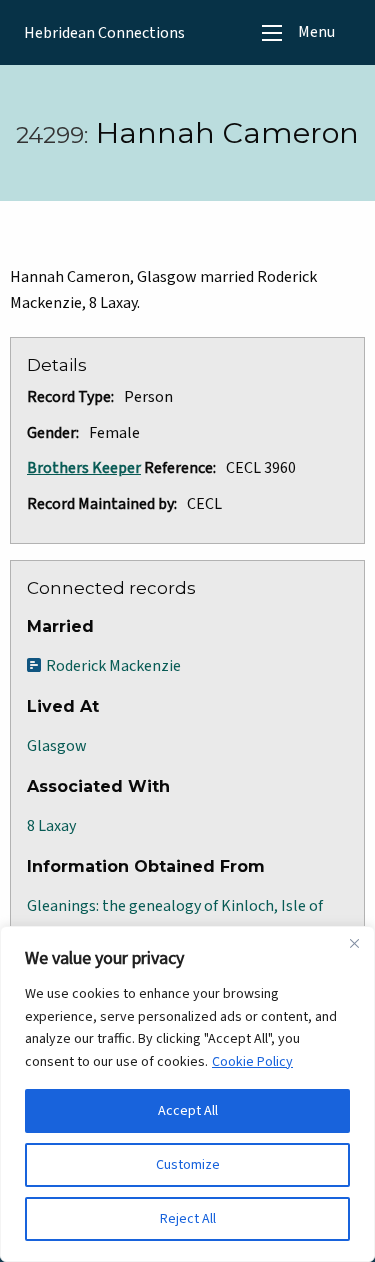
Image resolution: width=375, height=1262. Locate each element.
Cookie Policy (252, 1062)
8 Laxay (51, 826)
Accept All (188, 1111)
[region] (187, 1094)
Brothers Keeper (84, 468)
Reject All (188, 1219)
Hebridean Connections (104, 33)
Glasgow (57, 746)
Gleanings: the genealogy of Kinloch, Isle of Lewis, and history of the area (175, 919)
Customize (188, 1165)
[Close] (354, 943)
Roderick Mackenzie (113, 666)
